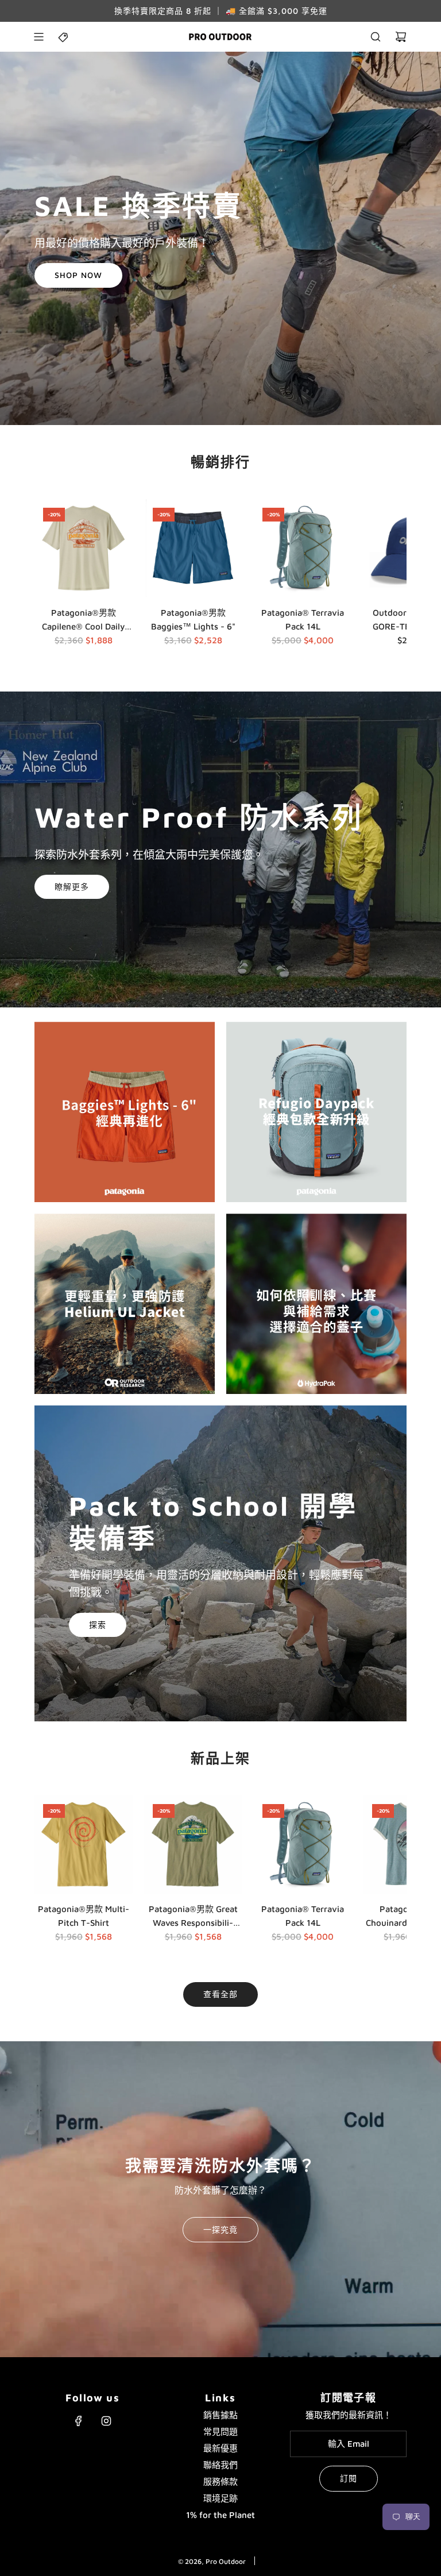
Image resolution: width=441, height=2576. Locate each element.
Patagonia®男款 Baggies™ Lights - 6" (193, 619)
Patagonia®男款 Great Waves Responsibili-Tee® (193, 1917)
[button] (47, 575)
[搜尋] (376, 37)
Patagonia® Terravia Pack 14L (303, 619)
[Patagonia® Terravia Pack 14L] (303, 548)
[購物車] (401, 37)
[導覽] (38, 37)
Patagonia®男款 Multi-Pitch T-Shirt (84, 1916)
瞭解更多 (72, 887)
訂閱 (349, 2478)
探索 (98, 1625)
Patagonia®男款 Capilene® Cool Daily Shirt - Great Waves (83, 621)
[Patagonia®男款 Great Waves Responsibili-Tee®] (193, 1845)
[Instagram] (106, 2421)
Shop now (78, 275)
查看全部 (220, 1994)
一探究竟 (220, 2229)
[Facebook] (79, 2421)
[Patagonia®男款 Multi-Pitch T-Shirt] (84, 1845)
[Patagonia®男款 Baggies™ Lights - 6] (193, 548)
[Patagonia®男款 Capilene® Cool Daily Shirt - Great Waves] (84, 548)
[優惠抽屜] (64, 37)
